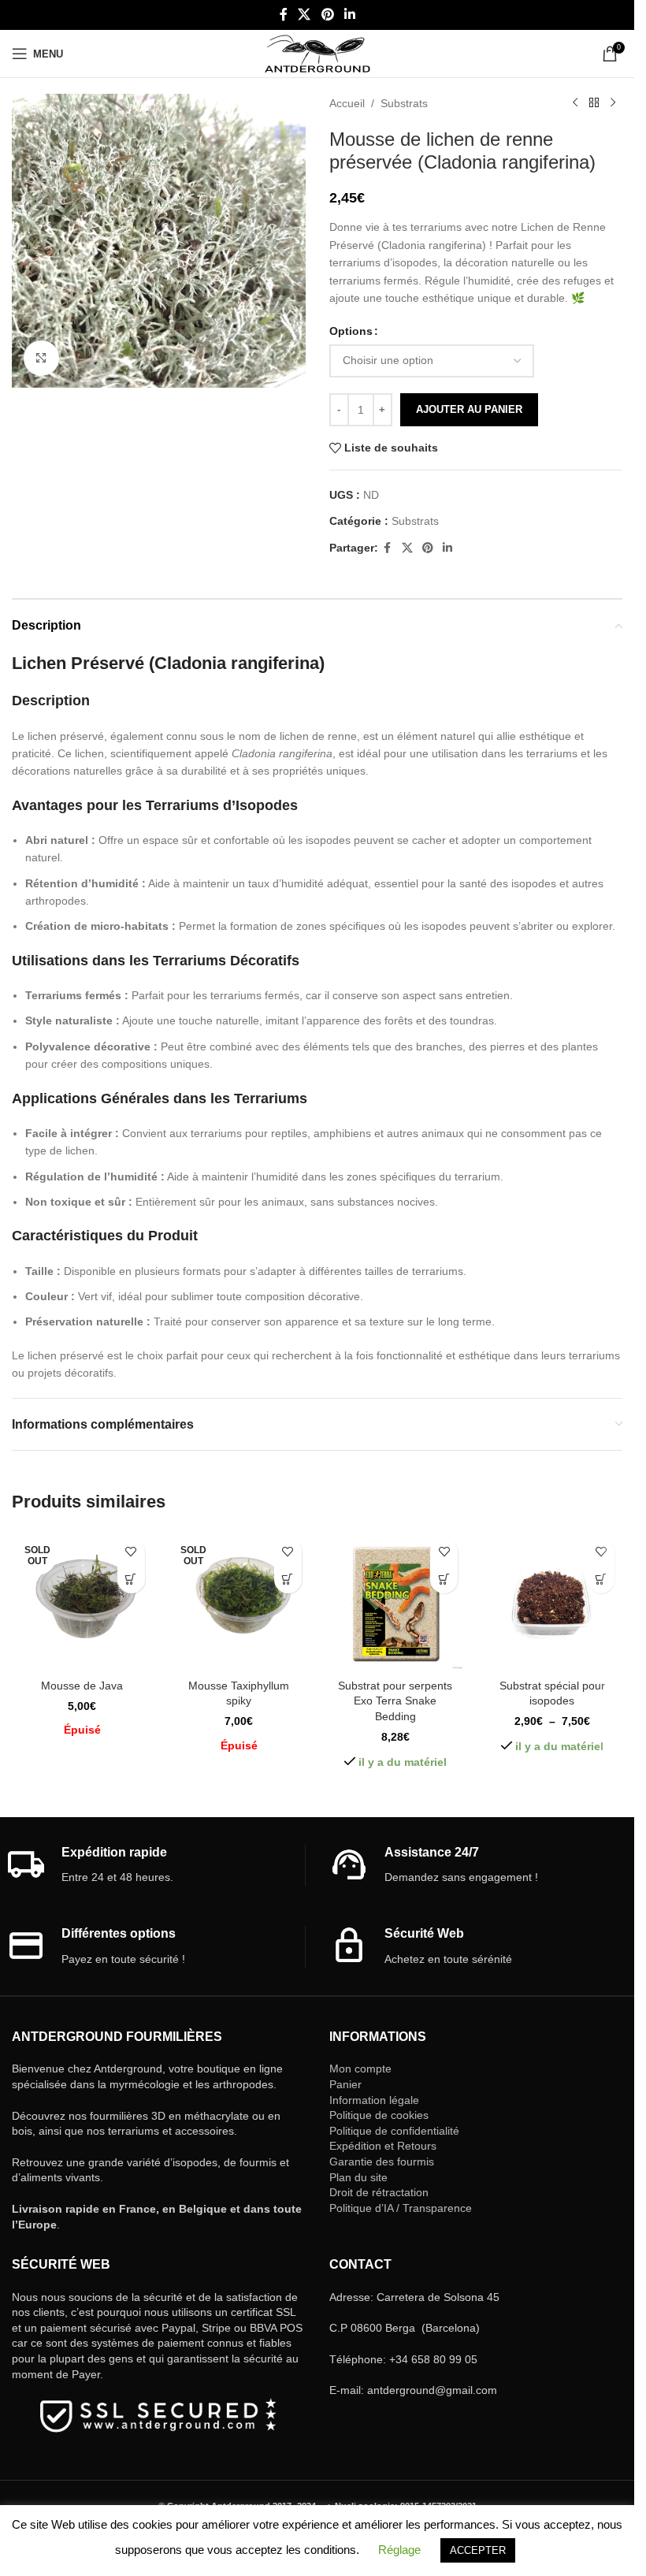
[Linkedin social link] (349, 15)
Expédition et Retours (383, 2146)
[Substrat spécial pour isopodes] (552, 1601)
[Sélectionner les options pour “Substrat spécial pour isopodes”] (601, 1580)
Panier (345, 2084)
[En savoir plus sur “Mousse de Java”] (131, 1580)
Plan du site (358, 2177)
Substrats (404, 103)
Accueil (347, 103)
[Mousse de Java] (82, 1601)
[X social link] (304, 15)
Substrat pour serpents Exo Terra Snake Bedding (395, 1701)
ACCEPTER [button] (478, 2550)
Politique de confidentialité (394, 2131)
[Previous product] (575, 103)
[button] (444, 1580)
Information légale (374, 2100)
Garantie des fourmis (382, 2162)
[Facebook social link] (284, 15)
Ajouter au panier (469, 409)
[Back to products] (594, 103)
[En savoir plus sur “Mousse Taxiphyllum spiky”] (288, 1580)
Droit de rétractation (379, 2192)
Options (351, 331)
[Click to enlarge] (41, 358)
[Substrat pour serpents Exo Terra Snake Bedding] (396, 1601)
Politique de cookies (379, 2115)
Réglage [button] (399, 2550)
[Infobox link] (156, 1866)
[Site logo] (317, 53)
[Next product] (613, 103)
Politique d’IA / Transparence (401, 2208)
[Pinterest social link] (327, 15)
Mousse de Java (82, 1686)
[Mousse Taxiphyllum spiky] (239, 1601)
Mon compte (360, 2069)
